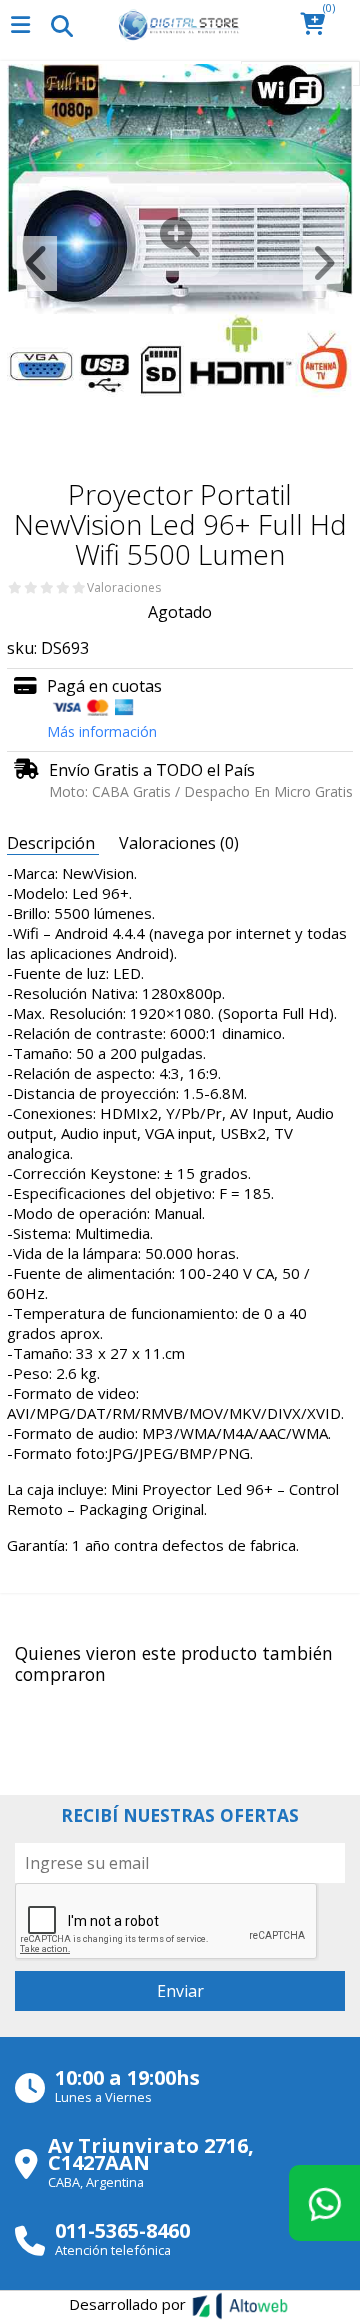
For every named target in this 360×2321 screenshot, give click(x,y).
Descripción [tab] (53, 843)
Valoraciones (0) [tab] (179, 843)
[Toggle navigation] (61, 25)
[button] (318, 25)
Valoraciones (124, 588)
